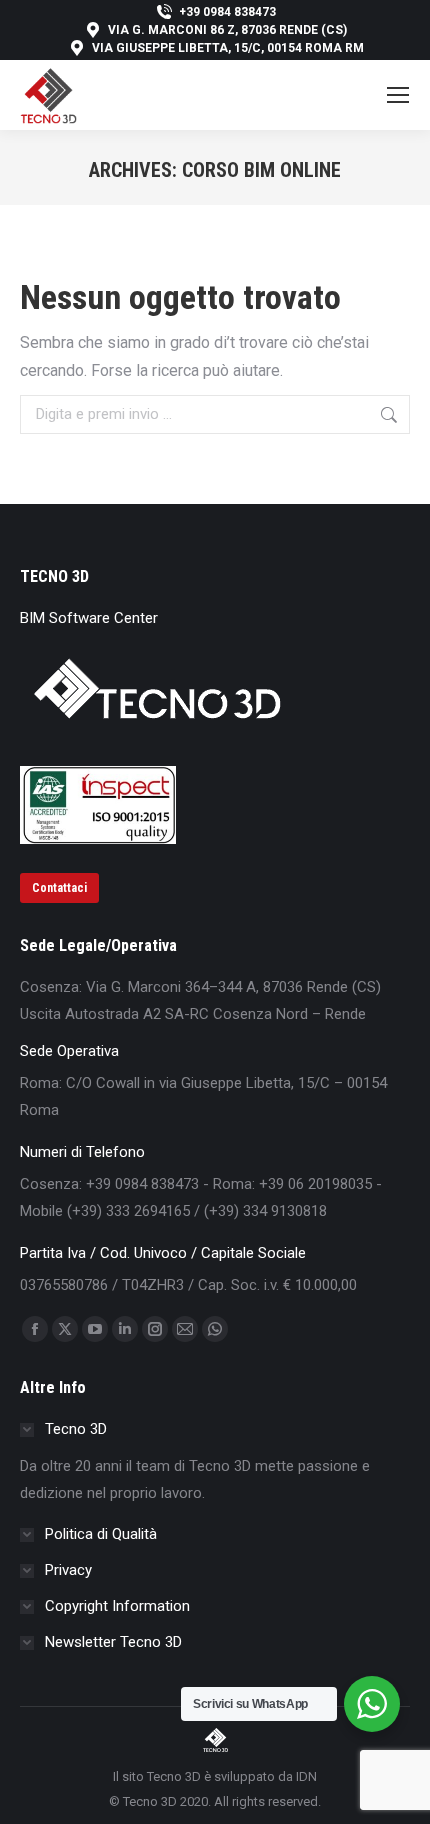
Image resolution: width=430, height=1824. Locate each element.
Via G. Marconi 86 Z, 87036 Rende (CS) (227, 30)
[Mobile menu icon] (398, 95)
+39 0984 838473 (227, 12)
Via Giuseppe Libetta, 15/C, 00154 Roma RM (228, 48)
